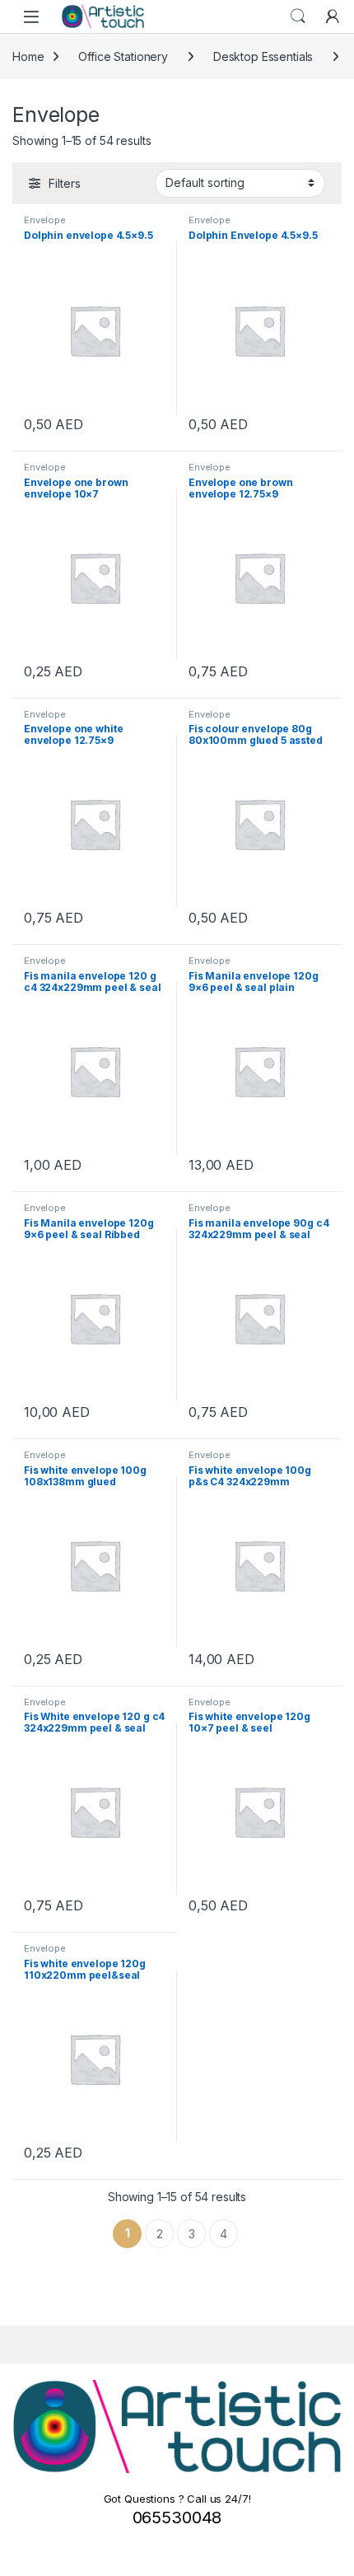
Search (298, 16)
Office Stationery (123, 56)
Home (28, 56)
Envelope (45, 220)
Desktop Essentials (263, 56)
